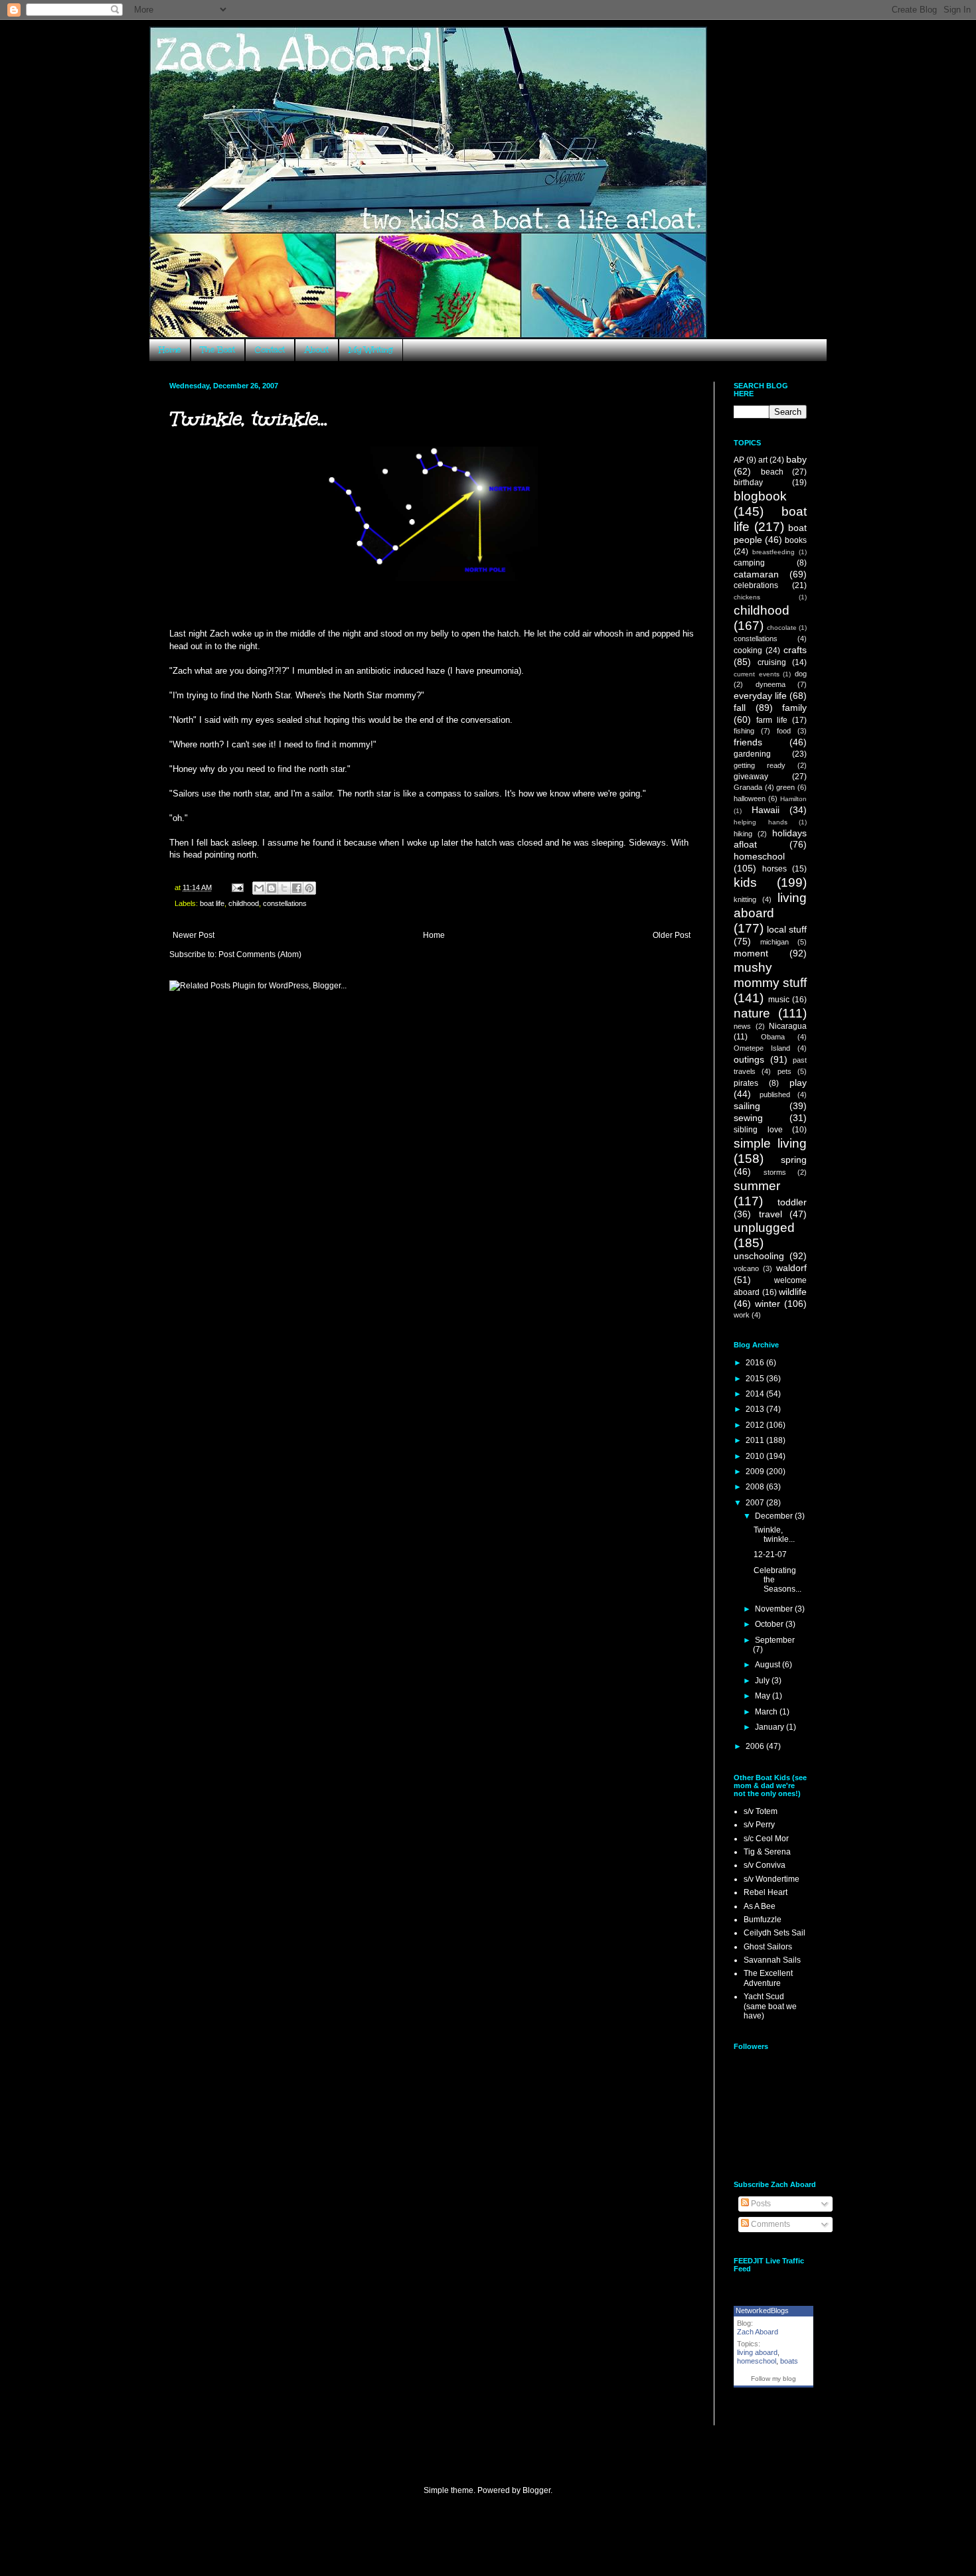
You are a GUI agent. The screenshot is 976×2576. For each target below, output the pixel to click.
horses (774, 869)
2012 (756, 1425)
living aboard (757, 2352)
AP (739, 460)
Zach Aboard (758, 2332)
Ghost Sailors (768, 1947)
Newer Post (194, 935)
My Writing (371, 350)
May (764, 1696)
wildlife (793, 1292)
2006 (756, 1746)
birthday (748, 483)
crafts (795, 650)
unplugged (764, 1228)
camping (749, 563)
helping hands (761, 822)
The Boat (218, 350)
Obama (773, 1037)
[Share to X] (284, 888)
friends (748, 742)
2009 (756, 1472)
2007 (756, 1503)
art (763, 460)
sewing (748, 1118)
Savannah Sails (772, 1960)
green (785, 787)
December (775, 1516)
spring (794, 1160)
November (775, 1609)
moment (751, 953)
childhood (244, 903)
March (767, 1712)
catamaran (756, 574)
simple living (770, 1143)
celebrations (756, 585)
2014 (756, 1394)
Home (170, 350)
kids (745, 882)
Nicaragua (788, 1026)
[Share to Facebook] (297, 888)
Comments (770, 2224)
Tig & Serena (767, 1852)
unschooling (759, 1256)
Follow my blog (773, 2379)
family (794, 708)
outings (749, 1059)
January (771, 1727)
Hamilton (793, 799)
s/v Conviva (765, 1865)
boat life (212, 903)
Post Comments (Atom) (260, 954)
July (763, 1681)
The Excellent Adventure (768, 1978)
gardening (752, 754)
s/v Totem (761, 1811)
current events (757, 674)
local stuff (787, 929)
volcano (746, 1268)
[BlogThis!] (272, 888)
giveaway (751, 777)
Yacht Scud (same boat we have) (770, 2006)
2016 (756, 1363)
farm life (772, 720)
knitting (745, 899)
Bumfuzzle (763, 1920)
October (770, 1624)
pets (784, 1071)
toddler (792, 1202)
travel (771, 1214)
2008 (756, 1487)
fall (740, 708)
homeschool (759, 856)
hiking (743, 834)
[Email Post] (237, 887)
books (796, 540)
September (775, 1640)
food (784, 731)
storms (775, 1172)
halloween (750, 798)
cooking (748, 650)
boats (789, 2361)
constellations (285, 903)
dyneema (771, 684)
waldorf (791, 1268)
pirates (746, 1083)
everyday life (760, 696)
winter (768, 1304)
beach (772, 472)
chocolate (782, 628)
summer (757, 1186)
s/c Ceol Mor (766, 1839)
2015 (756, 1379)
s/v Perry (759, 1825)
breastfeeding (773, 552)
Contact (270, 350)
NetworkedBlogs (762, 2311)
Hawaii (766, 810)
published (775, 1095)
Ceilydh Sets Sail (774, 1933)
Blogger (536, 2490)
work (742, 1315)
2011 (756, 1440)
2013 (756, 1409)
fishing (744, 731)
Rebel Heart (766, 1892)
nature (752, 1013)
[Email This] (259, 888)
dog (801, 674)
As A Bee (760, 1906)
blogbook (760, 496)
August (769, 1665)
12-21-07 (770, 1554)
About (317, 350)
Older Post (672, 935)
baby (796, 459)
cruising (772, 662)
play (798, 1083)
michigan (774, 942)
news (742, 1026)
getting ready (760, 765)
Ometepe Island (762, 1048)
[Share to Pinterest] (309, 888)
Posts (760, 2204)
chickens (747, 597)
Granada (748, 787)
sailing (747, 1106)
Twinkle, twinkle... (774, 1535)
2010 (756, 1456)
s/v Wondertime (772, 1879)
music (779, 1000)
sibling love (758, 1130)
